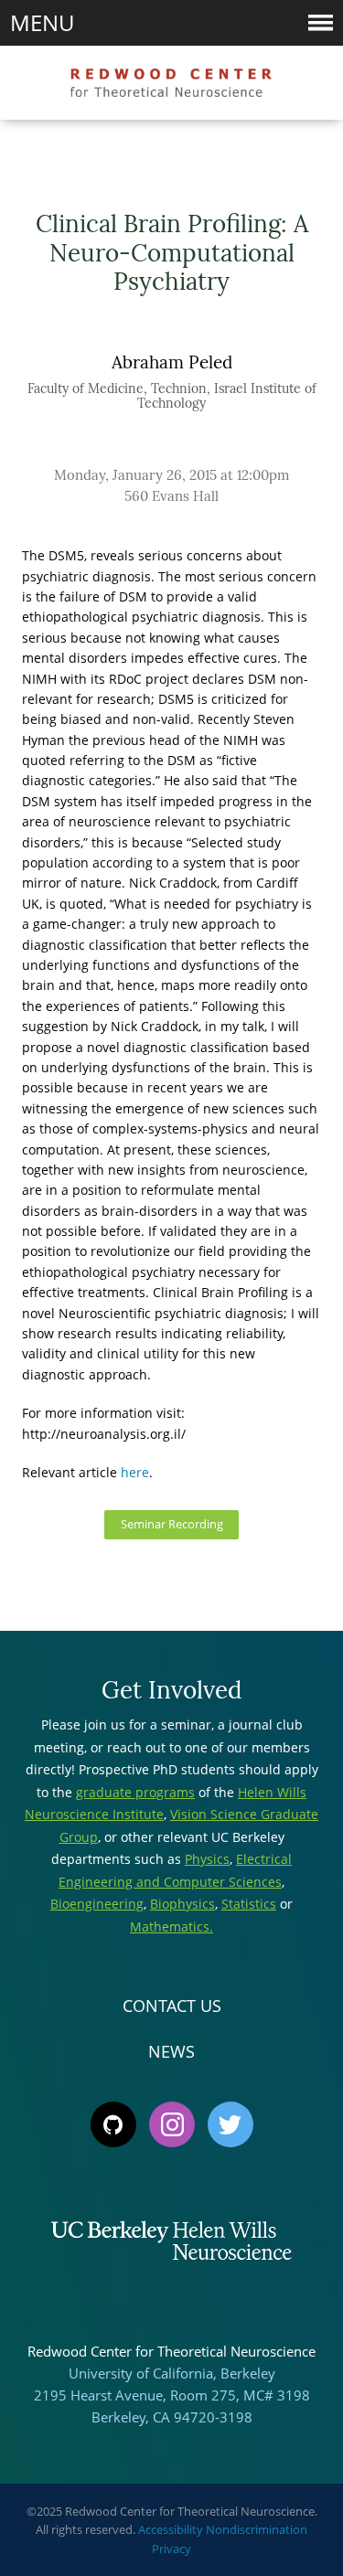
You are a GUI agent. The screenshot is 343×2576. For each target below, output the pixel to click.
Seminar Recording (172, 1524)
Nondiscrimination (257, 2529)
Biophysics (182, 1904)
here (135, 1472)
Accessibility (171, 2529)
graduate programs (135, 1792)
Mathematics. (171, 1927)
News (171, 2051)
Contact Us (172, 2006)
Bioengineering (97, 1904)
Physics (207, 1859)
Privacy (171, 2549)
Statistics (249, 1904)
